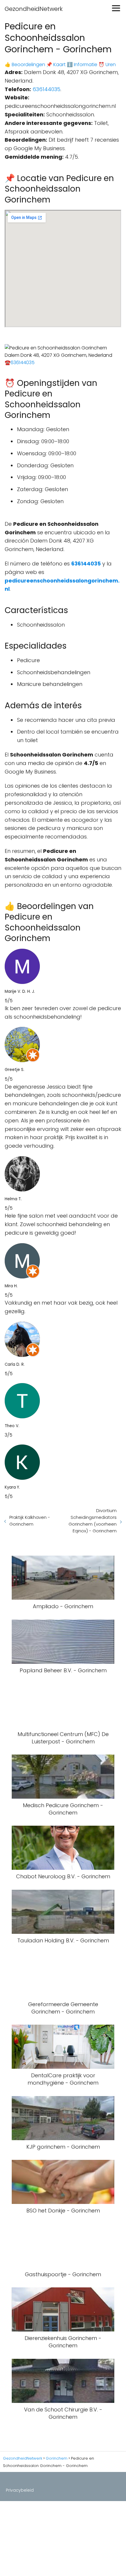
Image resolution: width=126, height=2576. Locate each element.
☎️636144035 (20, 363)
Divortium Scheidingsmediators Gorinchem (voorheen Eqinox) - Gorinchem (93, 1521)
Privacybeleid (20, 2490)
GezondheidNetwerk (34, 9)
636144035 (46, 89)
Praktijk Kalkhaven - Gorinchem (30, 1521)
